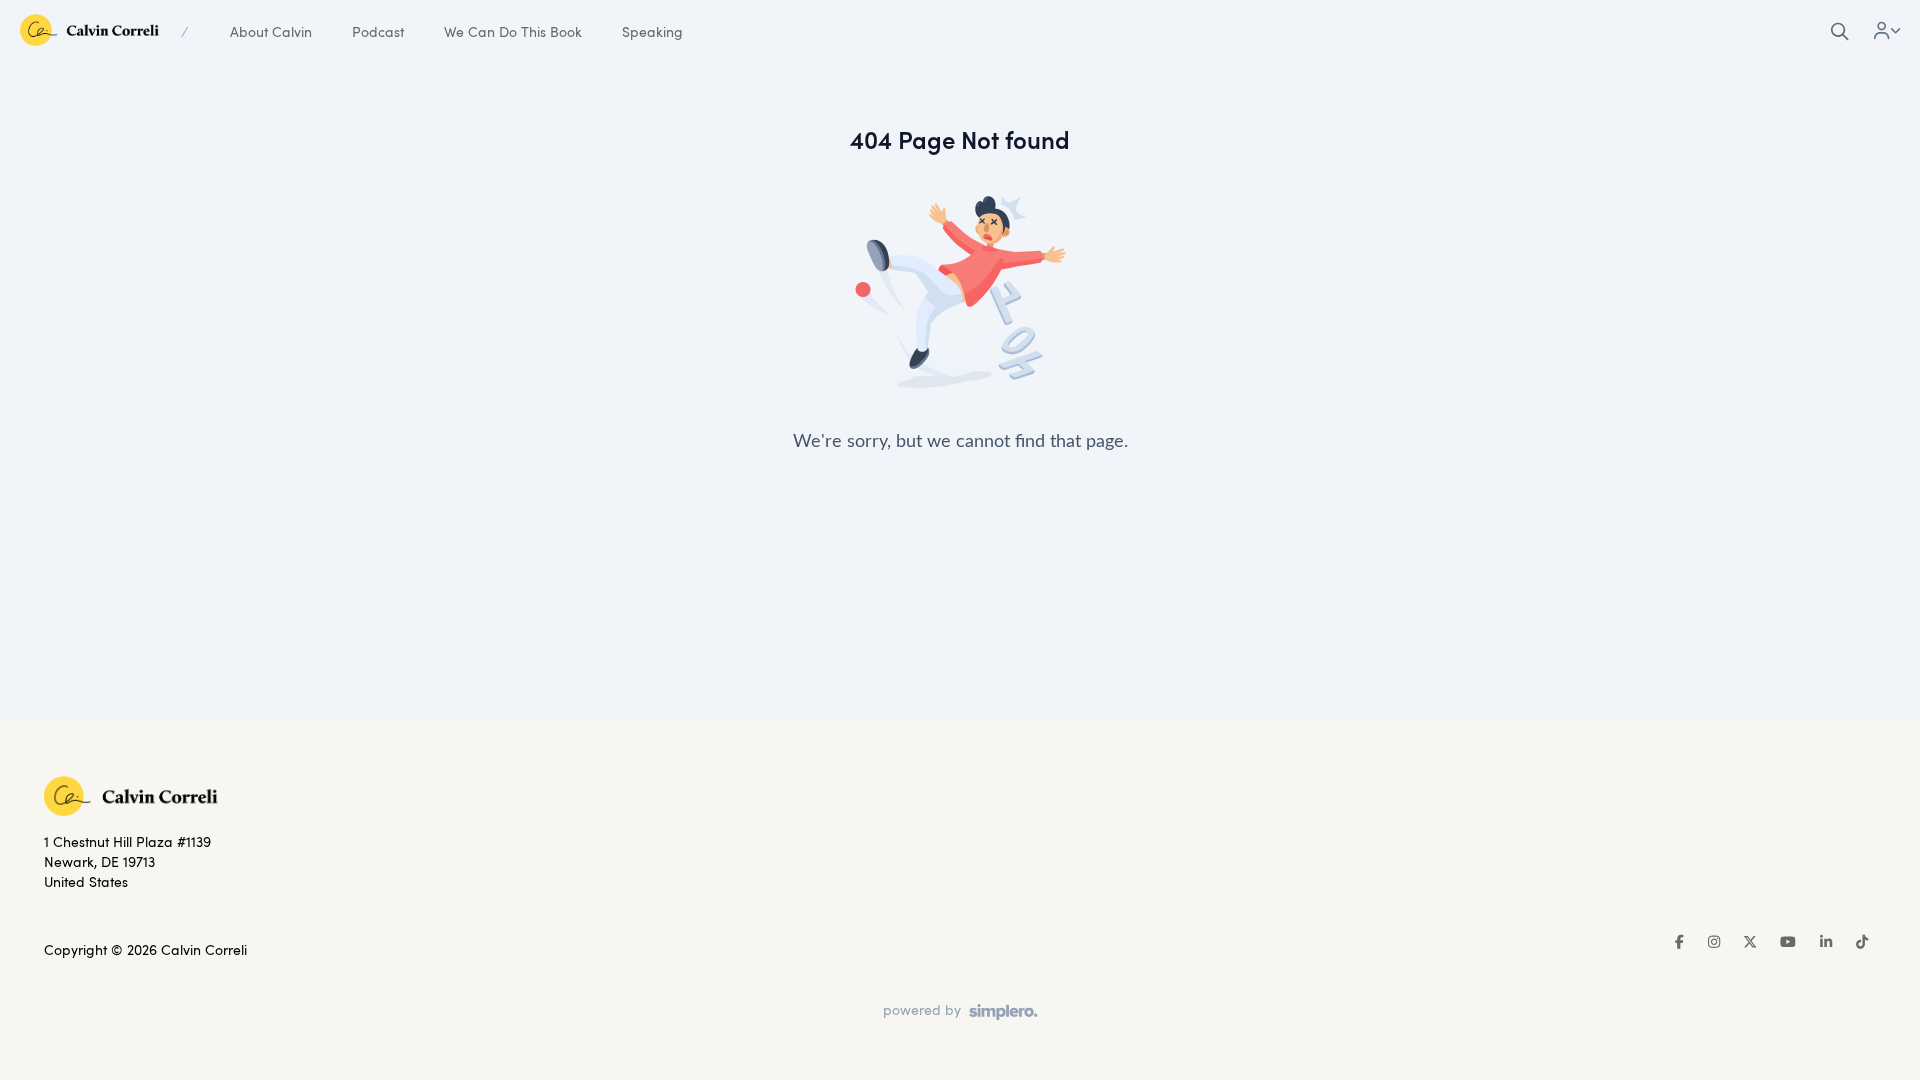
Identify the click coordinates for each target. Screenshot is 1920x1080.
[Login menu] (1887, 32)
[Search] (1840, 32)
